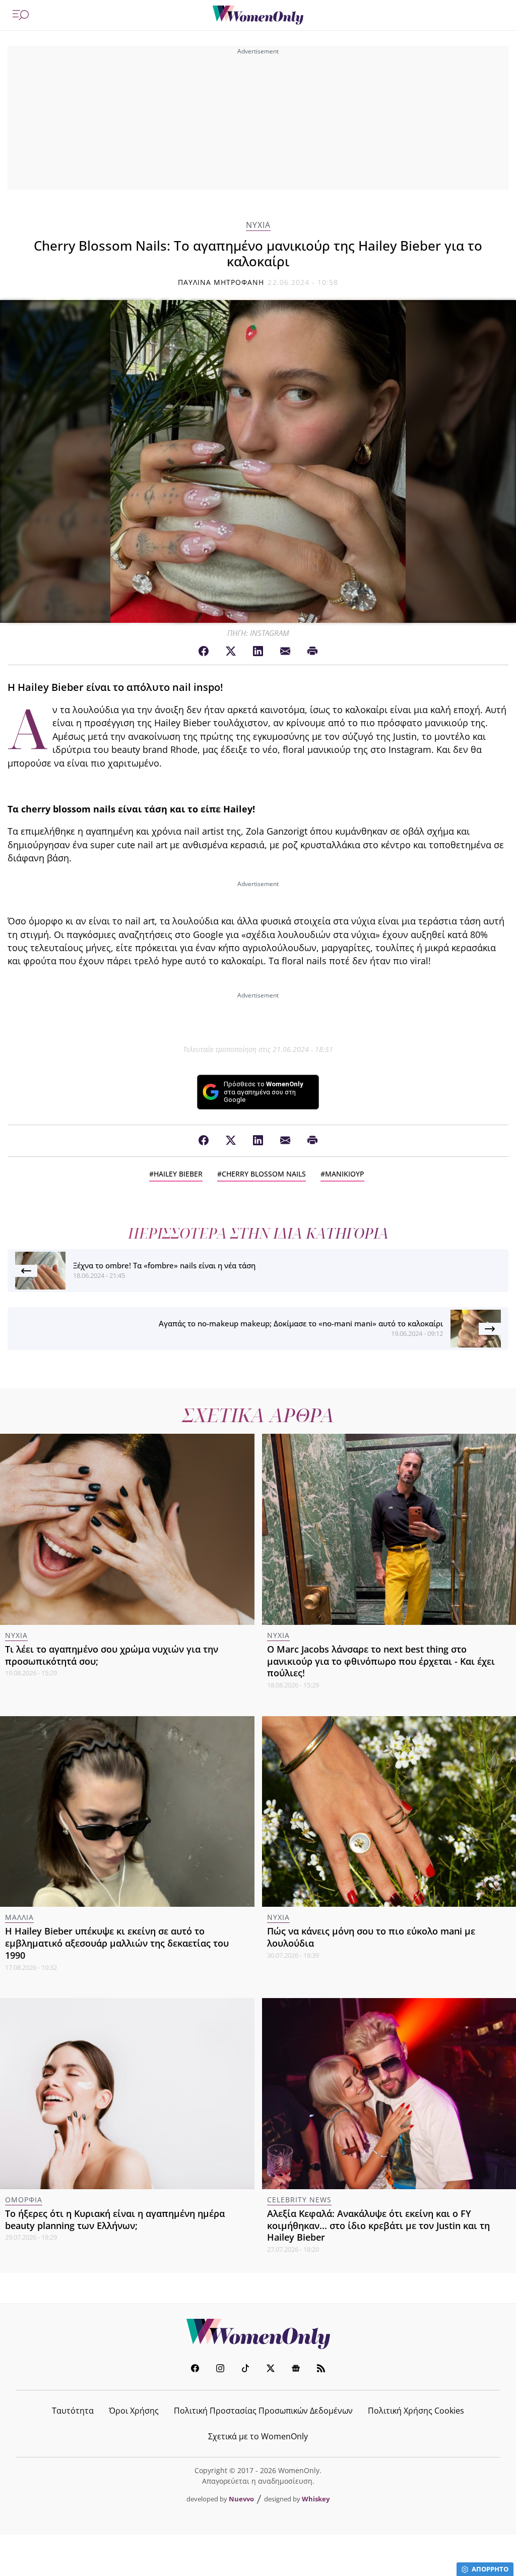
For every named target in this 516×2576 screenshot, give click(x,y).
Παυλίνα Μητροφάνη (221, 282)
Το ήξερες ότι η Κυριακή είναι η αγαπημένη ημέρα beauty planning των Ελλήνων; (115, 2219)
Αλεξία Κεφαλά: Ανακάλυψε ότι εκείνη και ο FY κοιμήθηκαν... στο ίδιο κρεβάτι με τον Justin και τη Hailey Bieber (378, 2226)
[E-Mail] (285, 652)
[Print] (312, 652)
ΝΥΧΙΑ (258, 225)
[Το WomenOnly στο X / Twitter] (271, 2369)
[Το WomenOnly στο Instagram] (220, 2369)
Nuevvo (241, 2499)
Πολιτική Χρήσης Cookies (416, 2411)
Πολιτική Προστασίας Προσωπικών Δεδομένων (263, 2411)
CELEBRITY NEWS (299, 2200)
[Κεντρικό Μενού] (21, 15)
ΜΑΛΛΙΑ (19, 1917)
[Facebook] (204, 652)
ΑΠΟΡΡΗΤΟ (490, 2569)
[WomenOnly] (258, 15)
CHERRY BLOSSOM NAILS (264, 1174)
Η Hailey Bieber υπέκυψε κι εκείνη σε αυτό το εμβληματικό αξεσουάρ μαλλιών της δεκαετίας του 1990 (117, 1943)
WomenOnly (258, 2334)
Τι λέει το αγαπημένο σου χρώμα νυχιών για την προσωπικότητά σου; (112, 1655)
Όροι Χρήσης (134, 2411)
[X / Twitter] (231, 652)
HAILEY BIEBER (178, 1174)
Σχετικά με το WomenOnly (258, 2436)
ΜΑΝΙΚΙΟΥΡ (345, 1174)
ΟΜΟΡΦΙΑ (24, 2200)
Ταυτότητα (73, 2411)
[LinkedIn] (258, 652)
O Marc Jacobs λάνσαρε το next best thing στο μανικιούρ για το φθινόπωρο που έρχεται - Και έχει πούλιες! (381, 1661)
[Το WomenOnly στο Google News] (296, 2369)
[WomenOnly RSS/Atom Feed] (321, 2369)
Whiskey (316, 2499)
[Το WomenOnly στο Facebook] (195, 2369)
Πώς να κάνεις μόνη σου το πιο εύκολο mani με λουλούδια (371, 1937)
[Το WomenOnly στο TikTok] (245, 2369)
